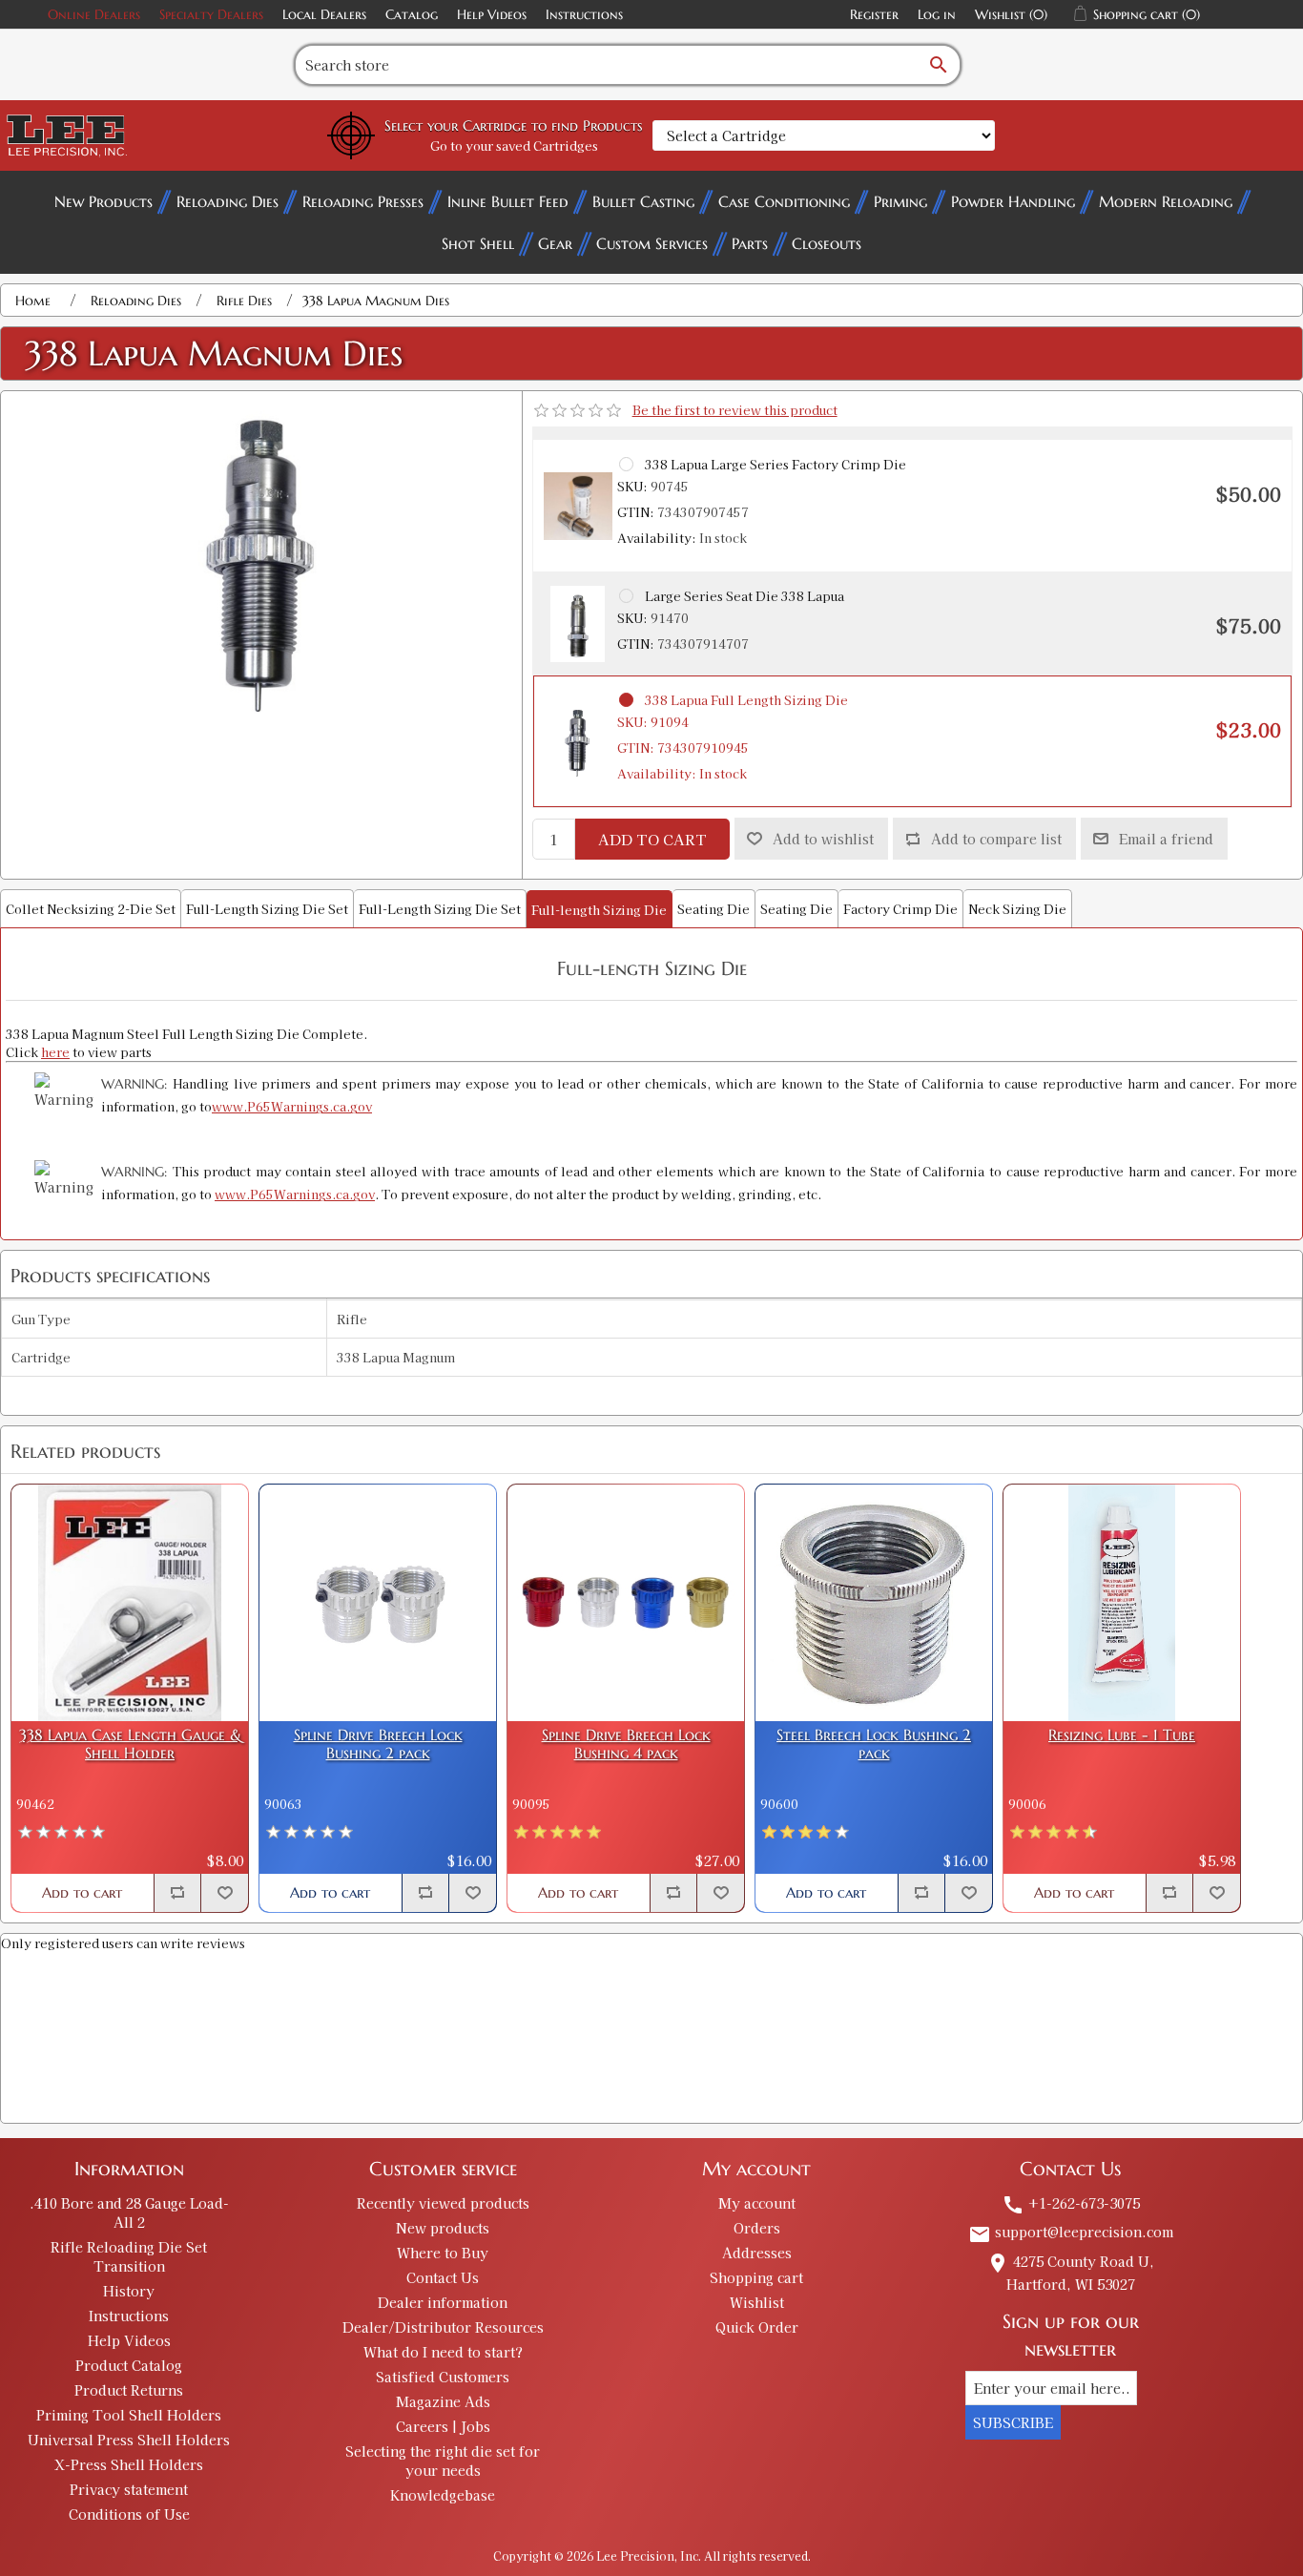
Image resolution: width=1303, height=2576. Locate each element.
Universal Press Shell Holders (129, 2440)
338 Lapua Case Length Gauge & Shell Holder (130, 1744)
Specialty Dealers (211, 14)
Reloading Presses (363, 201)
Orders (757, 2228)
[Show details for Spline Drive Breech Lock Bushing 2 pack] (378, 1603)
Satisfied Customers (443, 2377)
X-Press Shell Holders (129, 2464)
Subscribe (1013, 2422)
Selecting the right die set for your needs (443, 2461)
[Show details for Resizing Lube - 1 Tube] (1122, 1603)
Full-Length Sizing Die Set (267, 909)
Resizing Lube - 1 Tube (1122, 1735)
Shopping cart (756, 2277)
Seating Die (714, 909)
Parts (750, 243)
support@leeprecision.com (1071, 2232)
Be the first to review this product (735, 410)
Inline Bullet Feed (508, 201)
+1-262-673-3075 (1071, 2203)
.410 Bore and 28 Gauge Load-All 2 (129, 2212)
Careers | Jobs (443, 2426)
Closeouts (827, 243)
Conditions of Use (129, 2514)
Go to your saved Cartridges (514, 145)
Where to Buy (443, 2253)
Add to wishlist (823, 839)
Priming (900, 201)
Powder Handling (1013, 201)
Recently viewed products (443, 2203)
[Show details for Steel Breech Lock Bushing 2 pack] (874, 1603)
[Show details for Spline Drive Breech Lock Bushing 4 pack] (626, 1603)
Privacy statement (129, 2489)
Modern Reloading (1166, 201)
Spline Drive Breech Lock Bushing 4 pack (626, 1744)
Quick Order (757, 2327)
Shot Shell (478, 243)
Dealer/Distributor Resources (443, 2327)
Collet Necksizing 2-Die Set (91, 909)
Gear (555, 243)
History (129, 2291)
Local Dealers (324, 14)
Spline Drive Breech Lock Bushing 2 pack (378, 1744)
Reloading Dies (228, 201)
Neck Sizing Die (1017, 909)
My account (757, 2203)
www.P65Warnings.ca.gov (292, 1106)
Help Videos (492, 14)
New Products (103, 201)
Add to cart (652, 839)
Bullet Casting (643, 201)
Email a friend (1166, 839)
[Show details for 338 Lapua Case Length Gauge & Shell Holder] (130, 1603)
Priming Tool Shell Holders (129, 2415)
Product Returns (129, 2390)
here (55, 1052)
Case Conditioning (784, 201)
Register (874, 14)
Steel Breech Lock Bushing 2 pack (874, 1744)
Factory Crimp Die (900, 909)
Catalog (412, 14)
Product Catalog (129, 2365)
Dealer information (443, 2302)
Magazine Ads (443, 2401)
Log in (937, 14)
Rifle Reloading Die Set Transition (129, 2256)
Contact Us (443, 2277)
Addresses (757, 2253)
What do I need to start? (443, 2352)
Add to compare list (996, 839)
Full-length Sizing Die (599, 910)
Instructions (584, 14)
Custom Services (652, 243)
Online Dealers (94, 14)
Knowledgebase (443, 2495)
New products (443, 2228)
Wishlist (757, 2302)
